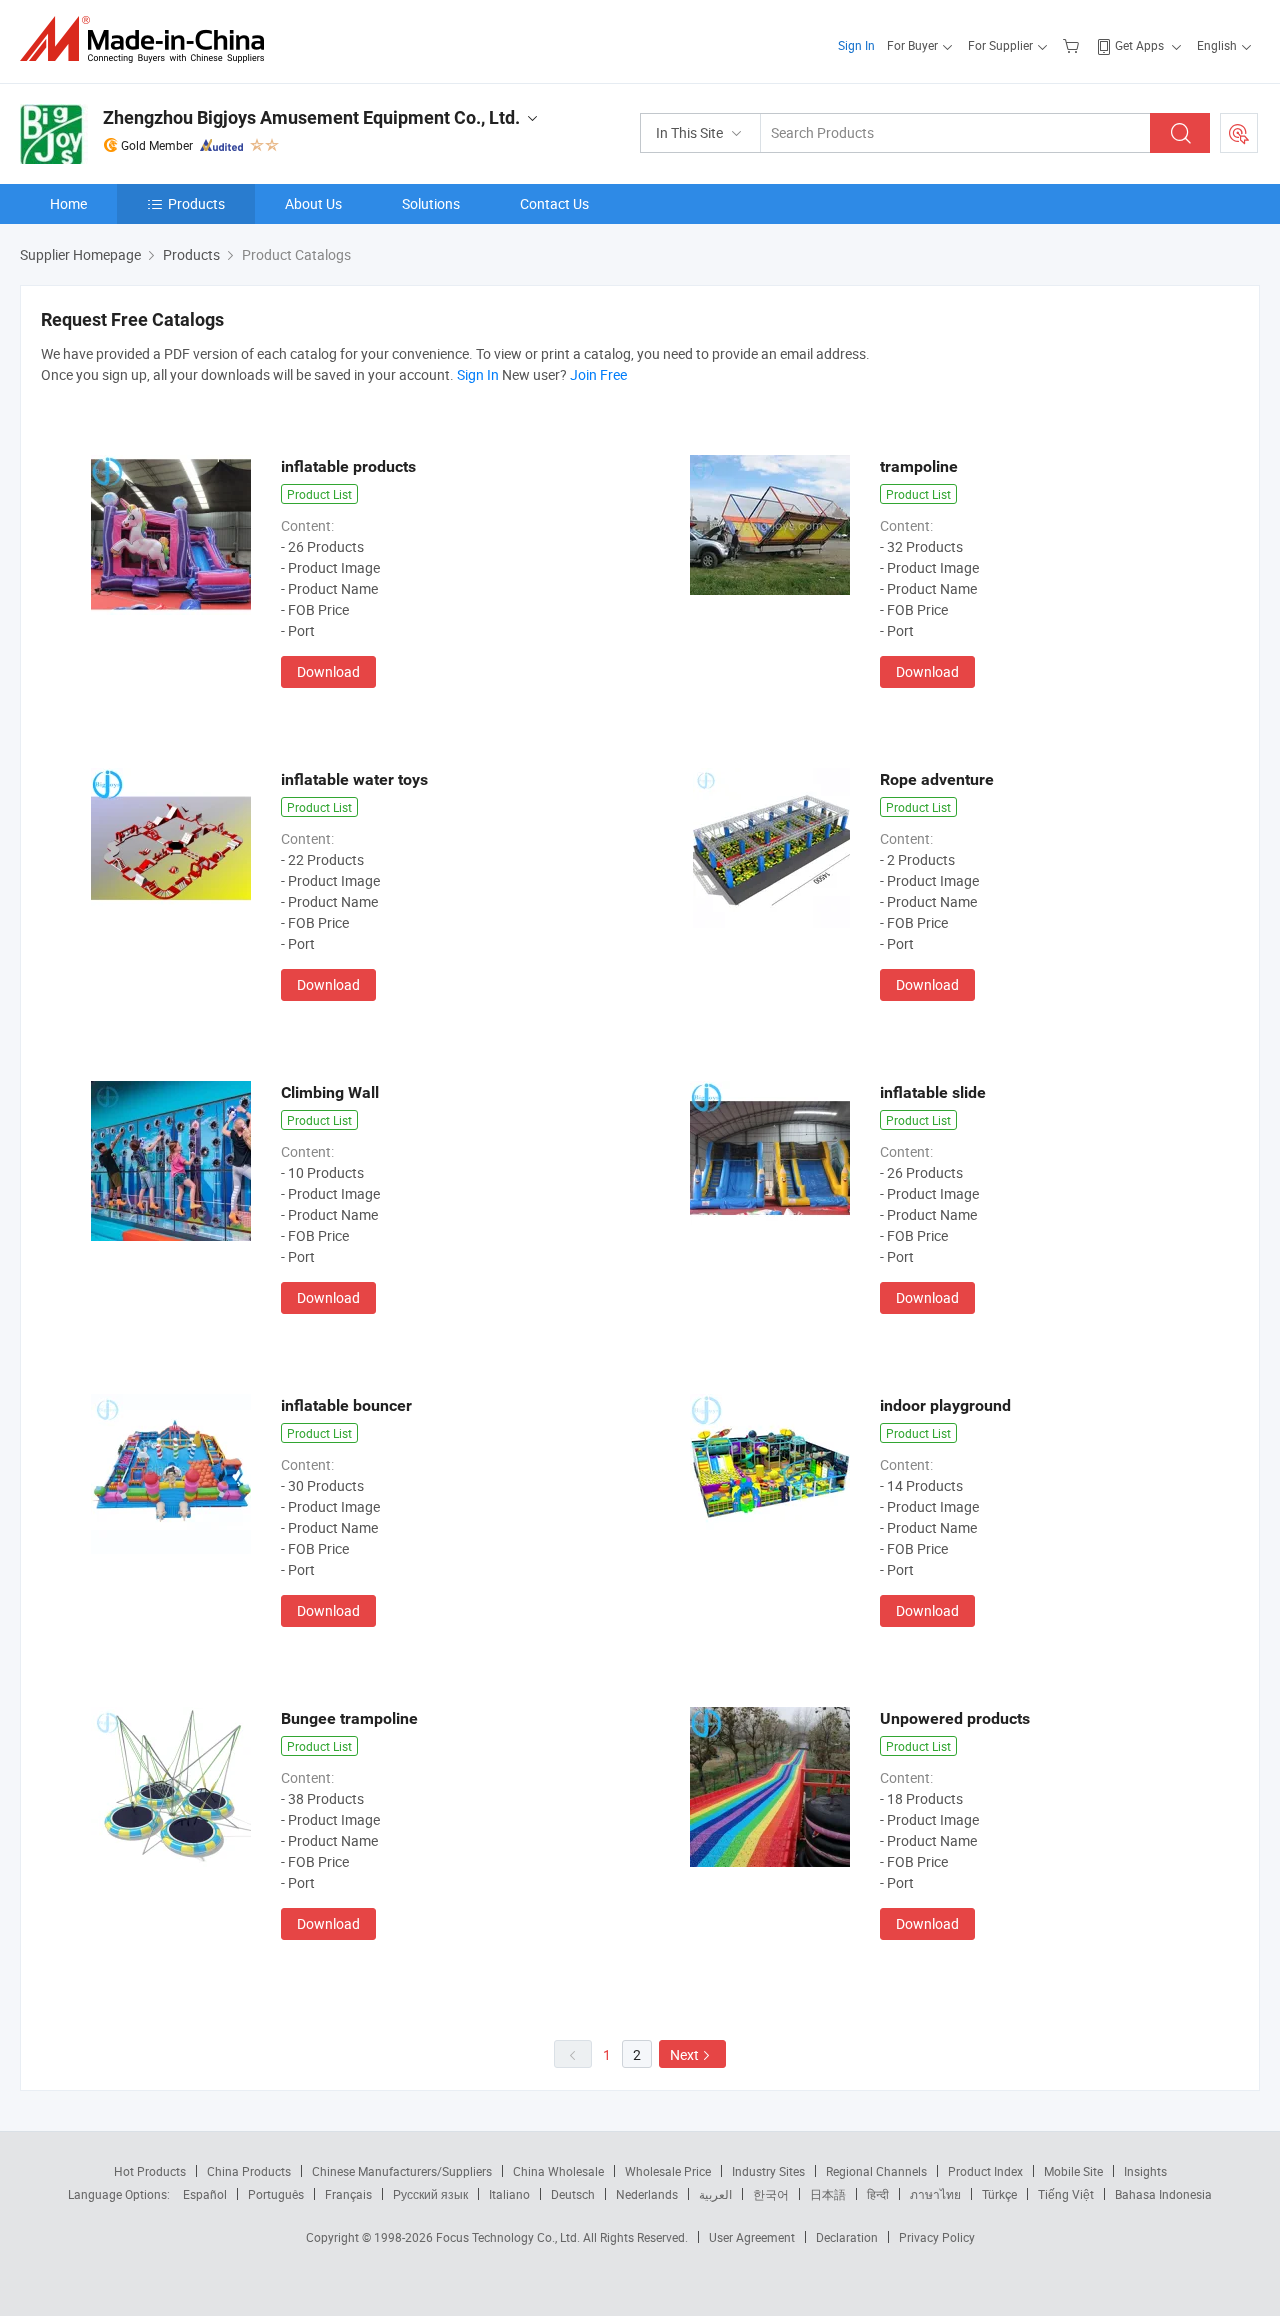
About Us (313, 203)
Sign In (856, 45)
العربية (715, 2194)
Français (348, 2194)
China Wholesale (558, 2171)
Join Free (598, 374)
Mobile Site (1073, 2171)
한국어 (771, 2194)
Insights (1145, 2171)
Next (684, 2054)
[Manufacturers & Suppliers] (148, 39)
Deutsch (573, 2194)
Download (328, 671)
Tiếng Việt (1066, 2194)
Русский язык (430, 2194)
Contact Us (554, 203)
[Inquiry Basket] (1073, 45)
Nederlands (647, 2194)
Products (196, 203)
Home (68, 203)
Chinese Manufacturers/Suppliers (402, 2171)
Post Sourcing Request (1239, 133)
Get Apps (1139, 45)
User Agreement (752, 2237)
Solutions (431, 203)
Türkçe (999, 2194)
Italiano (509, 2194)
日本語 (828, 2194)
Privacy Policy (937, 2237)
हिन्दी (878, 2194)
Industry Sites (768, 2171)
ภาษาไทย (935, 2194)
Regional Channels (876, 2171)
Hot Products (150, 2171)
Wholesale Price (668, 2171)
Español (205, 2194)
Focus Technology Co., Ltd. (509, 2237)
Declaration (847, 2237)
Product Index (985, 2171)
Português (276, 2194)
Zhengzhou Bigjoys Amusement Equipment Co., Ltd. (311, 117)
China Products (249, 2171)
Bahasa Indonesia (1163, 2194)
